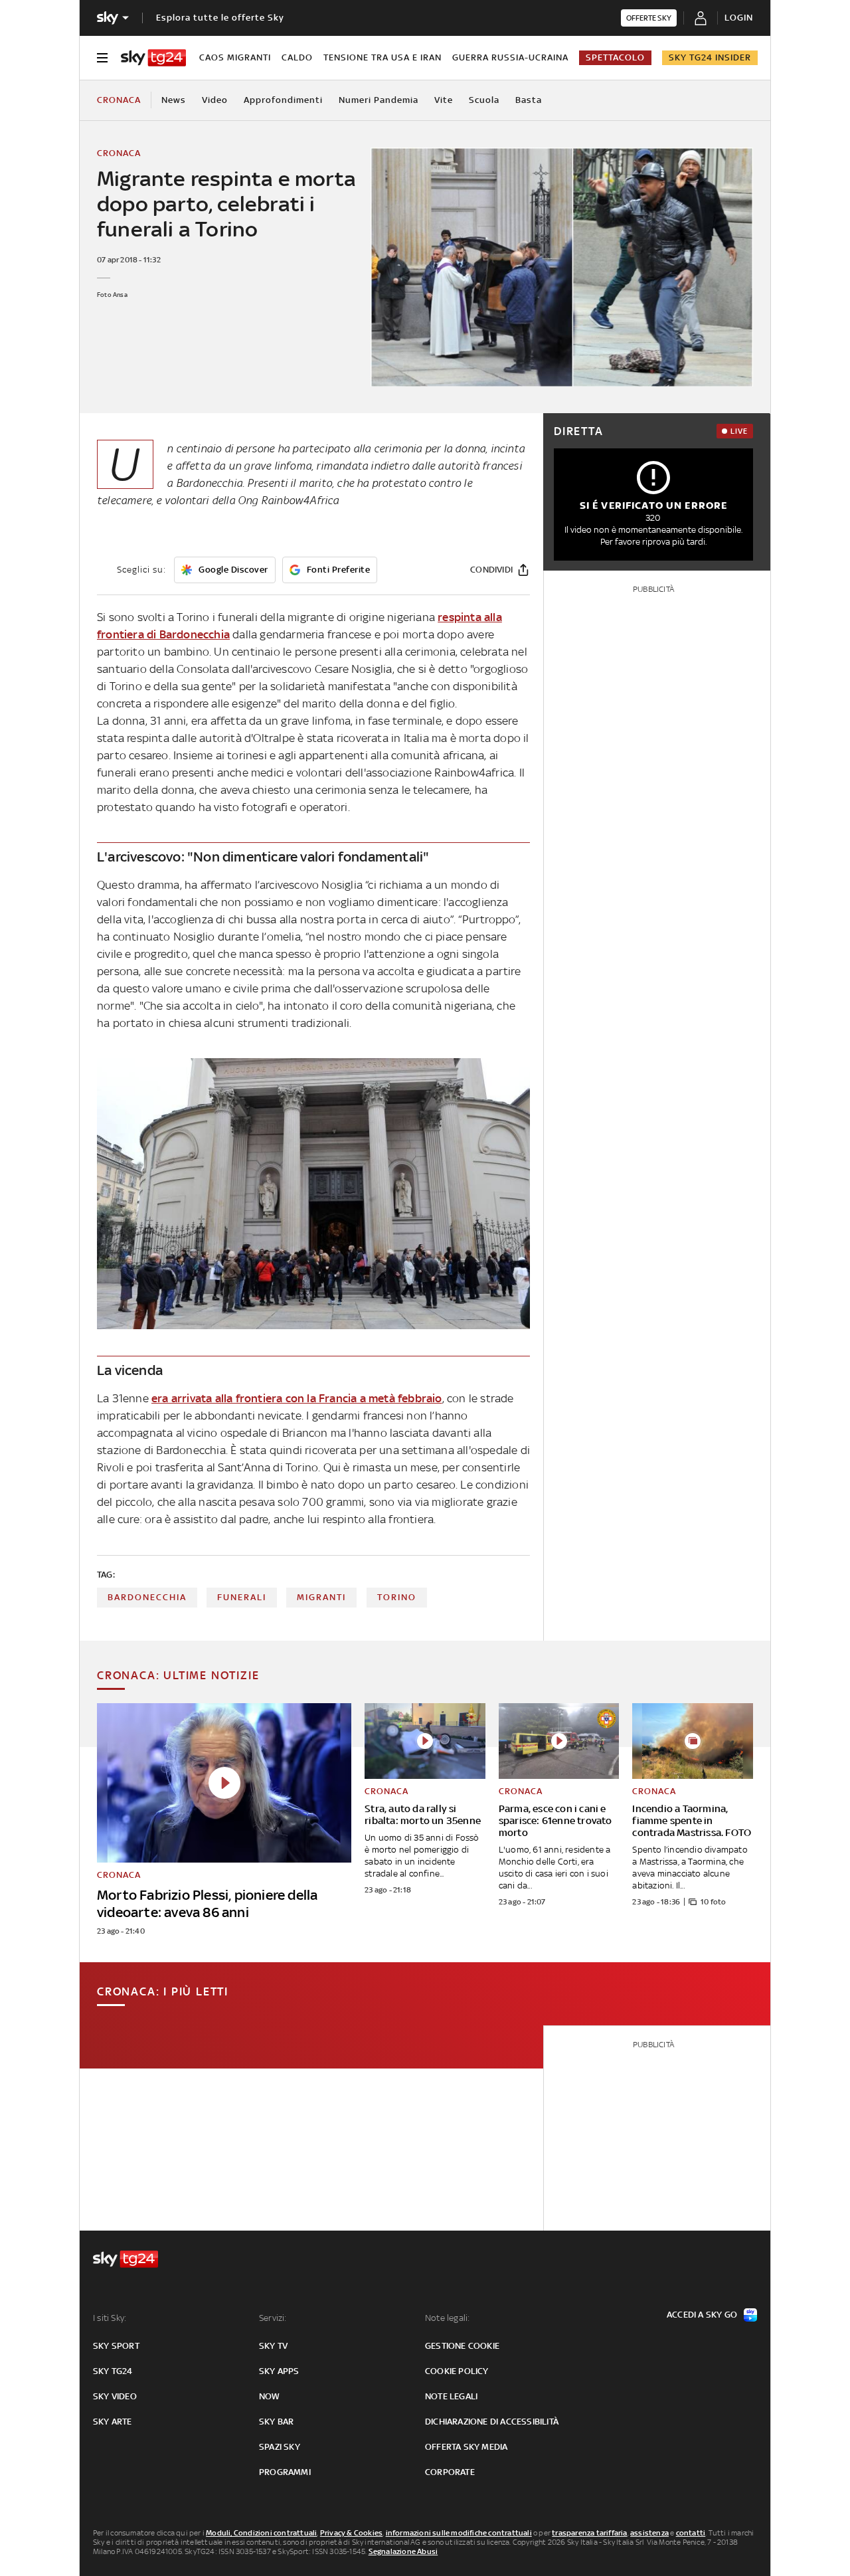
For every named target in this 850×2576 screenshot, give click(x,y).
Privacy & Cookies (351, 2533)
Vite (444, 100)
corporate (450, 2472)
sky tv (273, 2346)
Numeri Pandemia (379, 100)
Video (215, 100)
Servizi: (273, 2318)
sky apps (279, 2371)
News (174, 100)
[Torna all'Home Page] (153, 58)
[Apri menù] (102, 58)
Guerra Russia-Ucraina (510, 57)
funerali (242, 1597)
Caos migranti (235, 57)
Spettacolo (615, 57)
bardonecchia (147, 1597)
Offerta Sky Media (466, 2447)
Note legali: (447, 2318)
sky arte (113, 2422)
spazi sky (280, 2447)
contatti (691, 2533)
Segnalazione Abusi (403, 2551)
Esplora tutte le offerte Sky (220, 18)
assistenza (649, 2533)
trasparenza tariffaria (589, 2533)
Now (270, 2396)
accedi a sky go (702, 2315)
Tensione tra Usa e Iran (382, 57)
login (739, 18)
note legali (451, 2396)
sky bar (276, 2422)
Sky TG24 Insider (710, 57)
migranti (321, 1597)
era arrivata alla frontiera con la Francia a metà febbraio (297, 1398)
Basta (529, 100)
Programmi (285, 2472)
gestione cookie (462, 2346)
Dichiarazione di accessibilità (492, 2422)
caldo (297, 57)
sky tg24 (113, 2371)
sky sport (116, 2346)
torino (397, 1597)
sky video (115, 2396)
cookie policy (457, 2371)
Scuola (484, 100)
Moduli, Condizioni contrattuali (261, 2533)
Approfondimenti (283, 100)
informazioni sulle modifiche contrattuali (459, 2533)
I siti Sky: (110, 2318)
